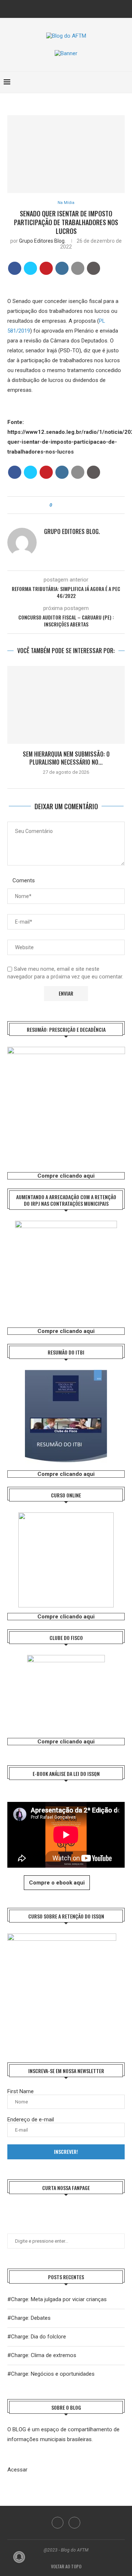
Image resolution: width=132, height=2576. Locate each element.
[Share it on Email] (78, 268)
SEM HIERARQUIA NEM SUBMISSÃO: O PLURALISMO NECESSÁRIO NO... (66, 758)
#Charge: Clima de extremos (42, 2355)
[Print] (93, 268)
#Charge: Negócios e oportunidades (51, 2374)
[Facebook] (61, 8)
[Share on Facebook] (15, 268)
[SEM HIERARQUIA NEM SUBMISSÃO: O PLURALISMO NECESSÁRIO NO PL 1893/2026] (66, 705)
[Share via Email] (78, 505)
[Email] (71, 8)
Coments (24, 880)
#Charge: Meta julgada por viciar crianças (57, 2299)
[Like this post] (56, 505)
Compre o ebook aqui (57, 1883)
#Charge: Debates (29, 2318)
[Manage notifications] (19, 2557)
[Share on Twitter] (30, 268)
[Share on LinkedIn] (62, 268)
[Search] (125, 82)
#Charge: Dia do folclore (37, 2337)
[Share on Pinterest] (46, 268)
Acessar (17, 2470)
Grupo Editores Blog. (42, 241)
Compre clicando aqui (66, 1176)
